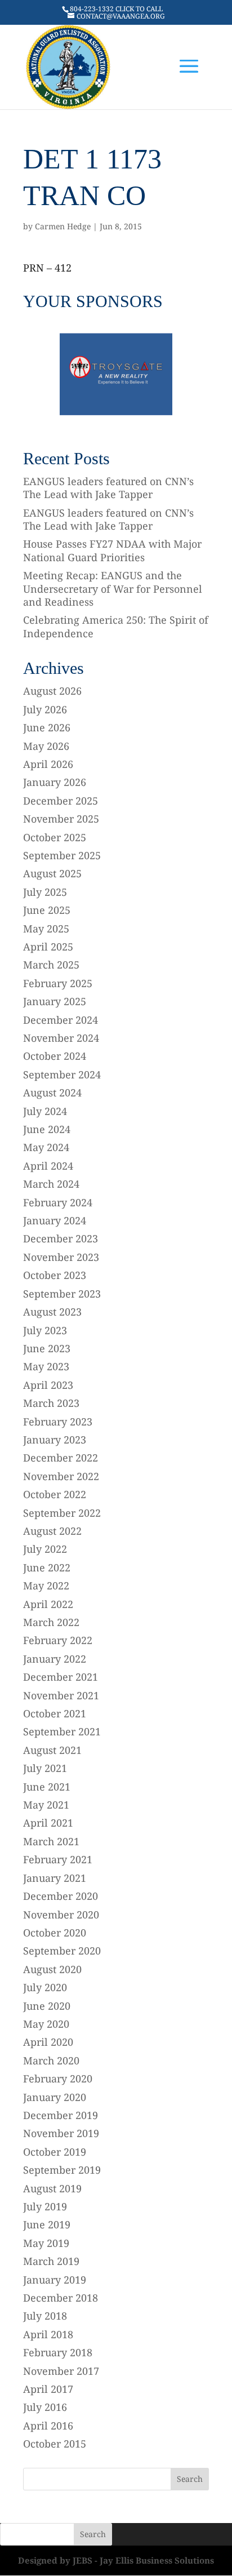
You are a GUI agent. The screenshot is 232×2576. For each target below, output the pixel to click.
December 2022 (61, 1458)
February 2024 (58, 1202)
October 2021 (55, 1713)
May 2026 (46, 746)
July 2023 (45, 1330)
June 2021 (47, 1787)
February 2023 (58, 1422)
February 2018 (58, 2352)
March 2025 (51, 965)
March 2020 (51, 2060)
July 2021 (45, 1768)
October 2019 (55, 2152)
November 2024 (61, 1038)
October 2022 (55, 1494)
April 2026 (48, 764)
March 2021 (51, 1841)
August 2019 (52, 2188)
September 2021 (62, 1731)
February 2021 (58, 1859)
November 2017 (61, 2371)
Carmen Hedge (63, 226)
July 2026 (45, 709)
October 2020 (55, 1933)
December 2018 (61, 2298)
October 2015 (55, 2444)
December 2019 (61, 2115)
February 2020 (58, 2078)
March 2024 (51, 1184)
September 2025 (62, 855)
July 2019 (45, 2206)
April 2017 (48, 2389)
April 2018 (48, 2334)
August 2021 (52, 1750)
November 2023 (61, 1257)
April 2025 (48, 947)
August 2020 (52, 1969)
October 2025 (55, 837)
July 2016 (45, 2407)
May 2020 (46, 2024)
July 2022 (45, 1549)
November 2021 (61, 1695)
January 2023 (55, 1440)
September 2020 (62, 1951)
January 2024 (55, 1220)
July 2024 (45, 1111)
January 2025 (55, 1001)
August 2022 (52, 1531)
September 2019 (62, 2170)
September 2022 (62, 1513)
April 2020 (48, 2042)
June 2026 (47, 727)
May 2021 (46, 1805)
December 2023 (61, 1238)
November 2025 (61, 819)
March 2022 (51, 1622)
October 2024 (55, 1056)
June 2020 (47, 2006)
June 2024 (47, 1129)
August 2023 (52, 1312)
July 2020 (45, 1987)
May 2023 (46, 1366)
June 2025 (47, 910)
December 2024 (61, 1020)
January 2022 (55, 1659)
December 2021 (61, 1677)
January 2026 (55, 782)
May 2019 (46, 2243)
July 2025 (45, 892)
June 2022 (47, 1567)
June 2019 (47, 2224)
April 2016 (48, 2426)
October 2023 (55, 1275)
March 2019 (51, 2261)
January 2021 (55, 1878)
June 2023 (47, 1348)
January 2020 (55, 2097)
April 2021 (48, 1823)
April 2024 (48, 1166)
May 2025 (46, 929)
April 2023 (48, 1385)
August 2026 (52, 691)
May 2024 (46, 1147)
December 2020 (61, 1896)
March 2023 (51, 1403)
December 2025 (61, 801)
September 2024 (62, 1074)
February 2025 (58, 983)
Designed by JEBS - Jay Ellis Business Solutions (116, 2560)
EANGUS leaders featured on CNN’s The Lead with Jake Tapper (108, 488)
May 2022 (46, 1585)
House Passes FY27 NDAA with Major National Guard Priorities (112, 550)
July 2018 (45, 2316)
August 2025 (52, 873)
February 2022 (58, 1640)
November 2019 (61, 2133)
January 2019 (55, 2280)
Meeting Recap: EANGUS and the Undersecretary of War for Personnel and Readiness (113, 589)
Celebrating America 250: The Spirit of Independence (116, 626)
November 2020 (61, 1915)
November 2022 (61, 1476)
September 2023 (62, 1294)
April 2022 (48, 1604)
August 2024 (52, 1092)
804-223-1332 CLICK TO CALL (116, 9)
